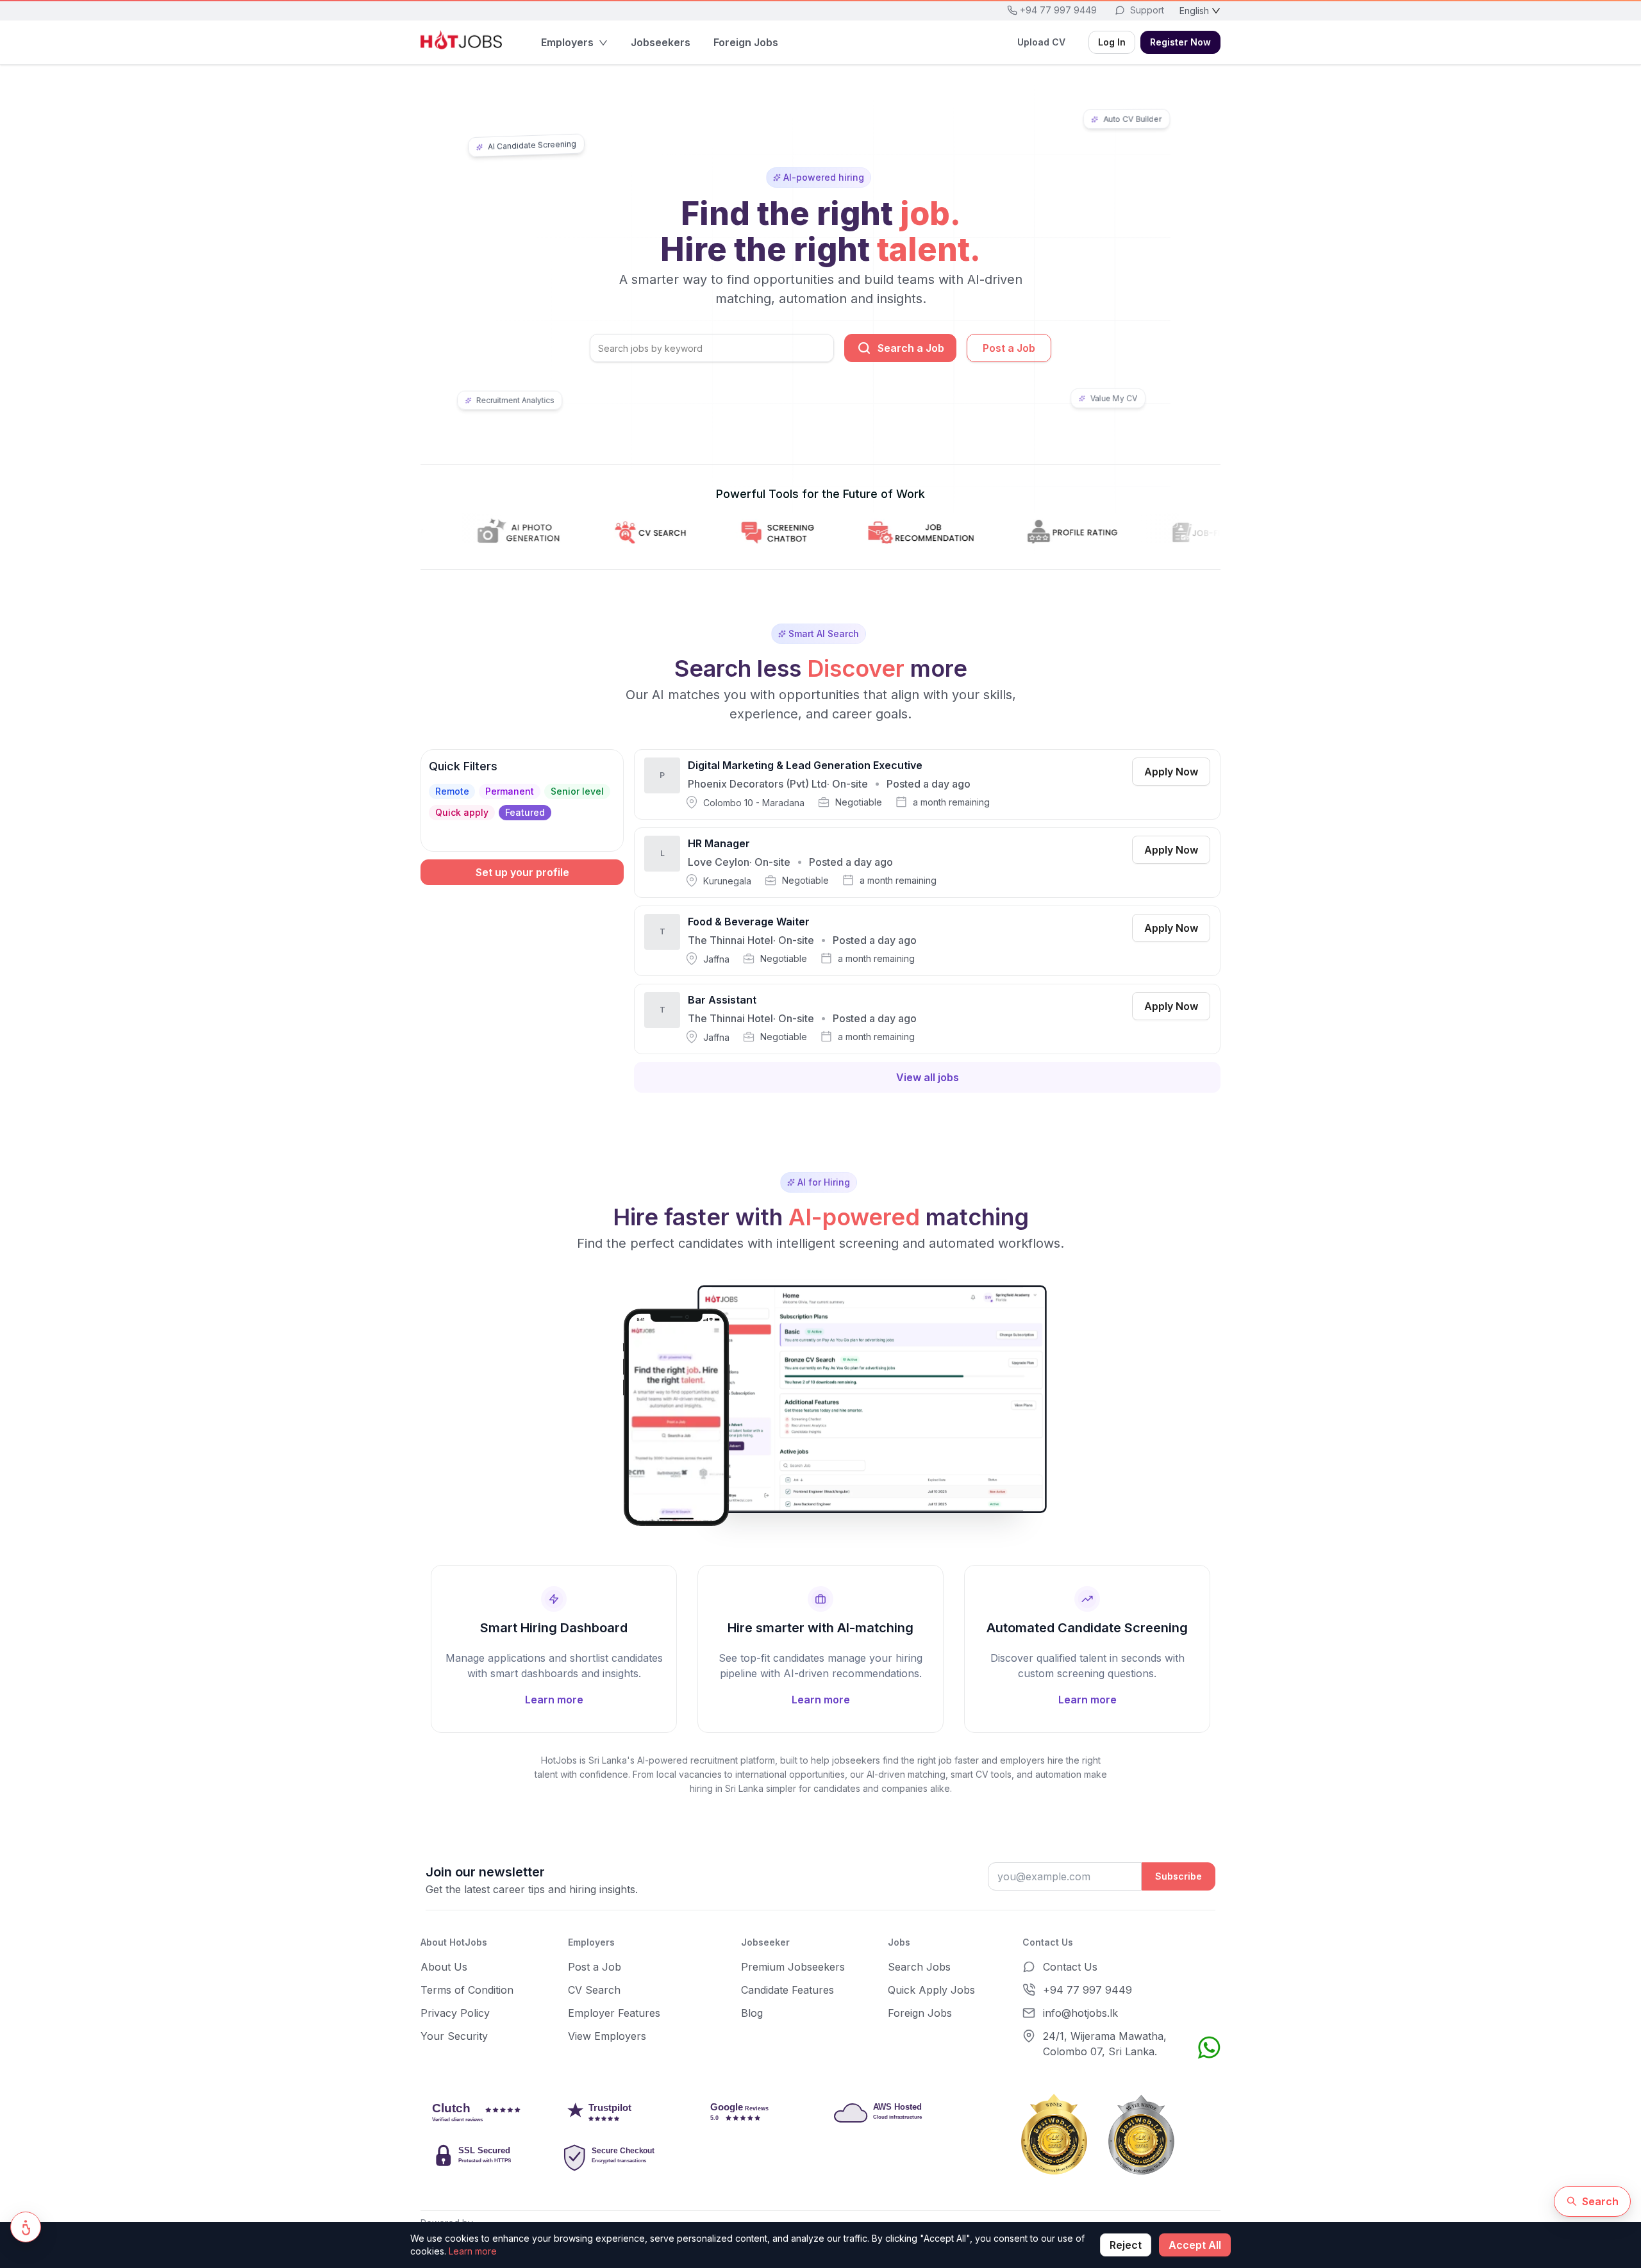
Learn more (473, 2251)
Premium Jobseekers (793, 1967)
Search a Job (911, 348)
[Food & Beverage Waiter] (927, 941)
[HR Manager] (927, 863)
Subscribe (1179, 1876)
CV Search (594, 1990)
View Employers (607, 2036)
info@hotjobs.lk (1080, 2013)
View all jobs (928, 1077)
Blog (752, 2013)
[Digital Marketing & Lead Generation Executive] (927, 784)
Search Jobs (919, 1967)
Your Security (454, 2036)
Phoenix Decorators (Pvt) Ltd (757, 784)
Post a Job (1009, 348)
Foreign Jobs (920, 2013)
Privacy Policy (455, 2013)
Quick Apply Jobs (931, 1990)
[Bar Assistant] (927, 1019)
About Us (444, 1967)
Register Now (1180, 42)
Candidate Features (787, 1990)
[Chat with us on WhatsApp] (1209, 2048)
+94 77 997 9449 (1087, 1990)
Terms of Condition (467, 1990)
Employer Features (614, 2013)
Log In (1112, 42)
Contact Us (1070, 1967)
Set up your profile (522, 872)
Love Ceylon (719, 862)
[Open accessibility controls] (26, 2227)
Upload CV (1041, 42)
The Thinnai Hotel (730, 940)
